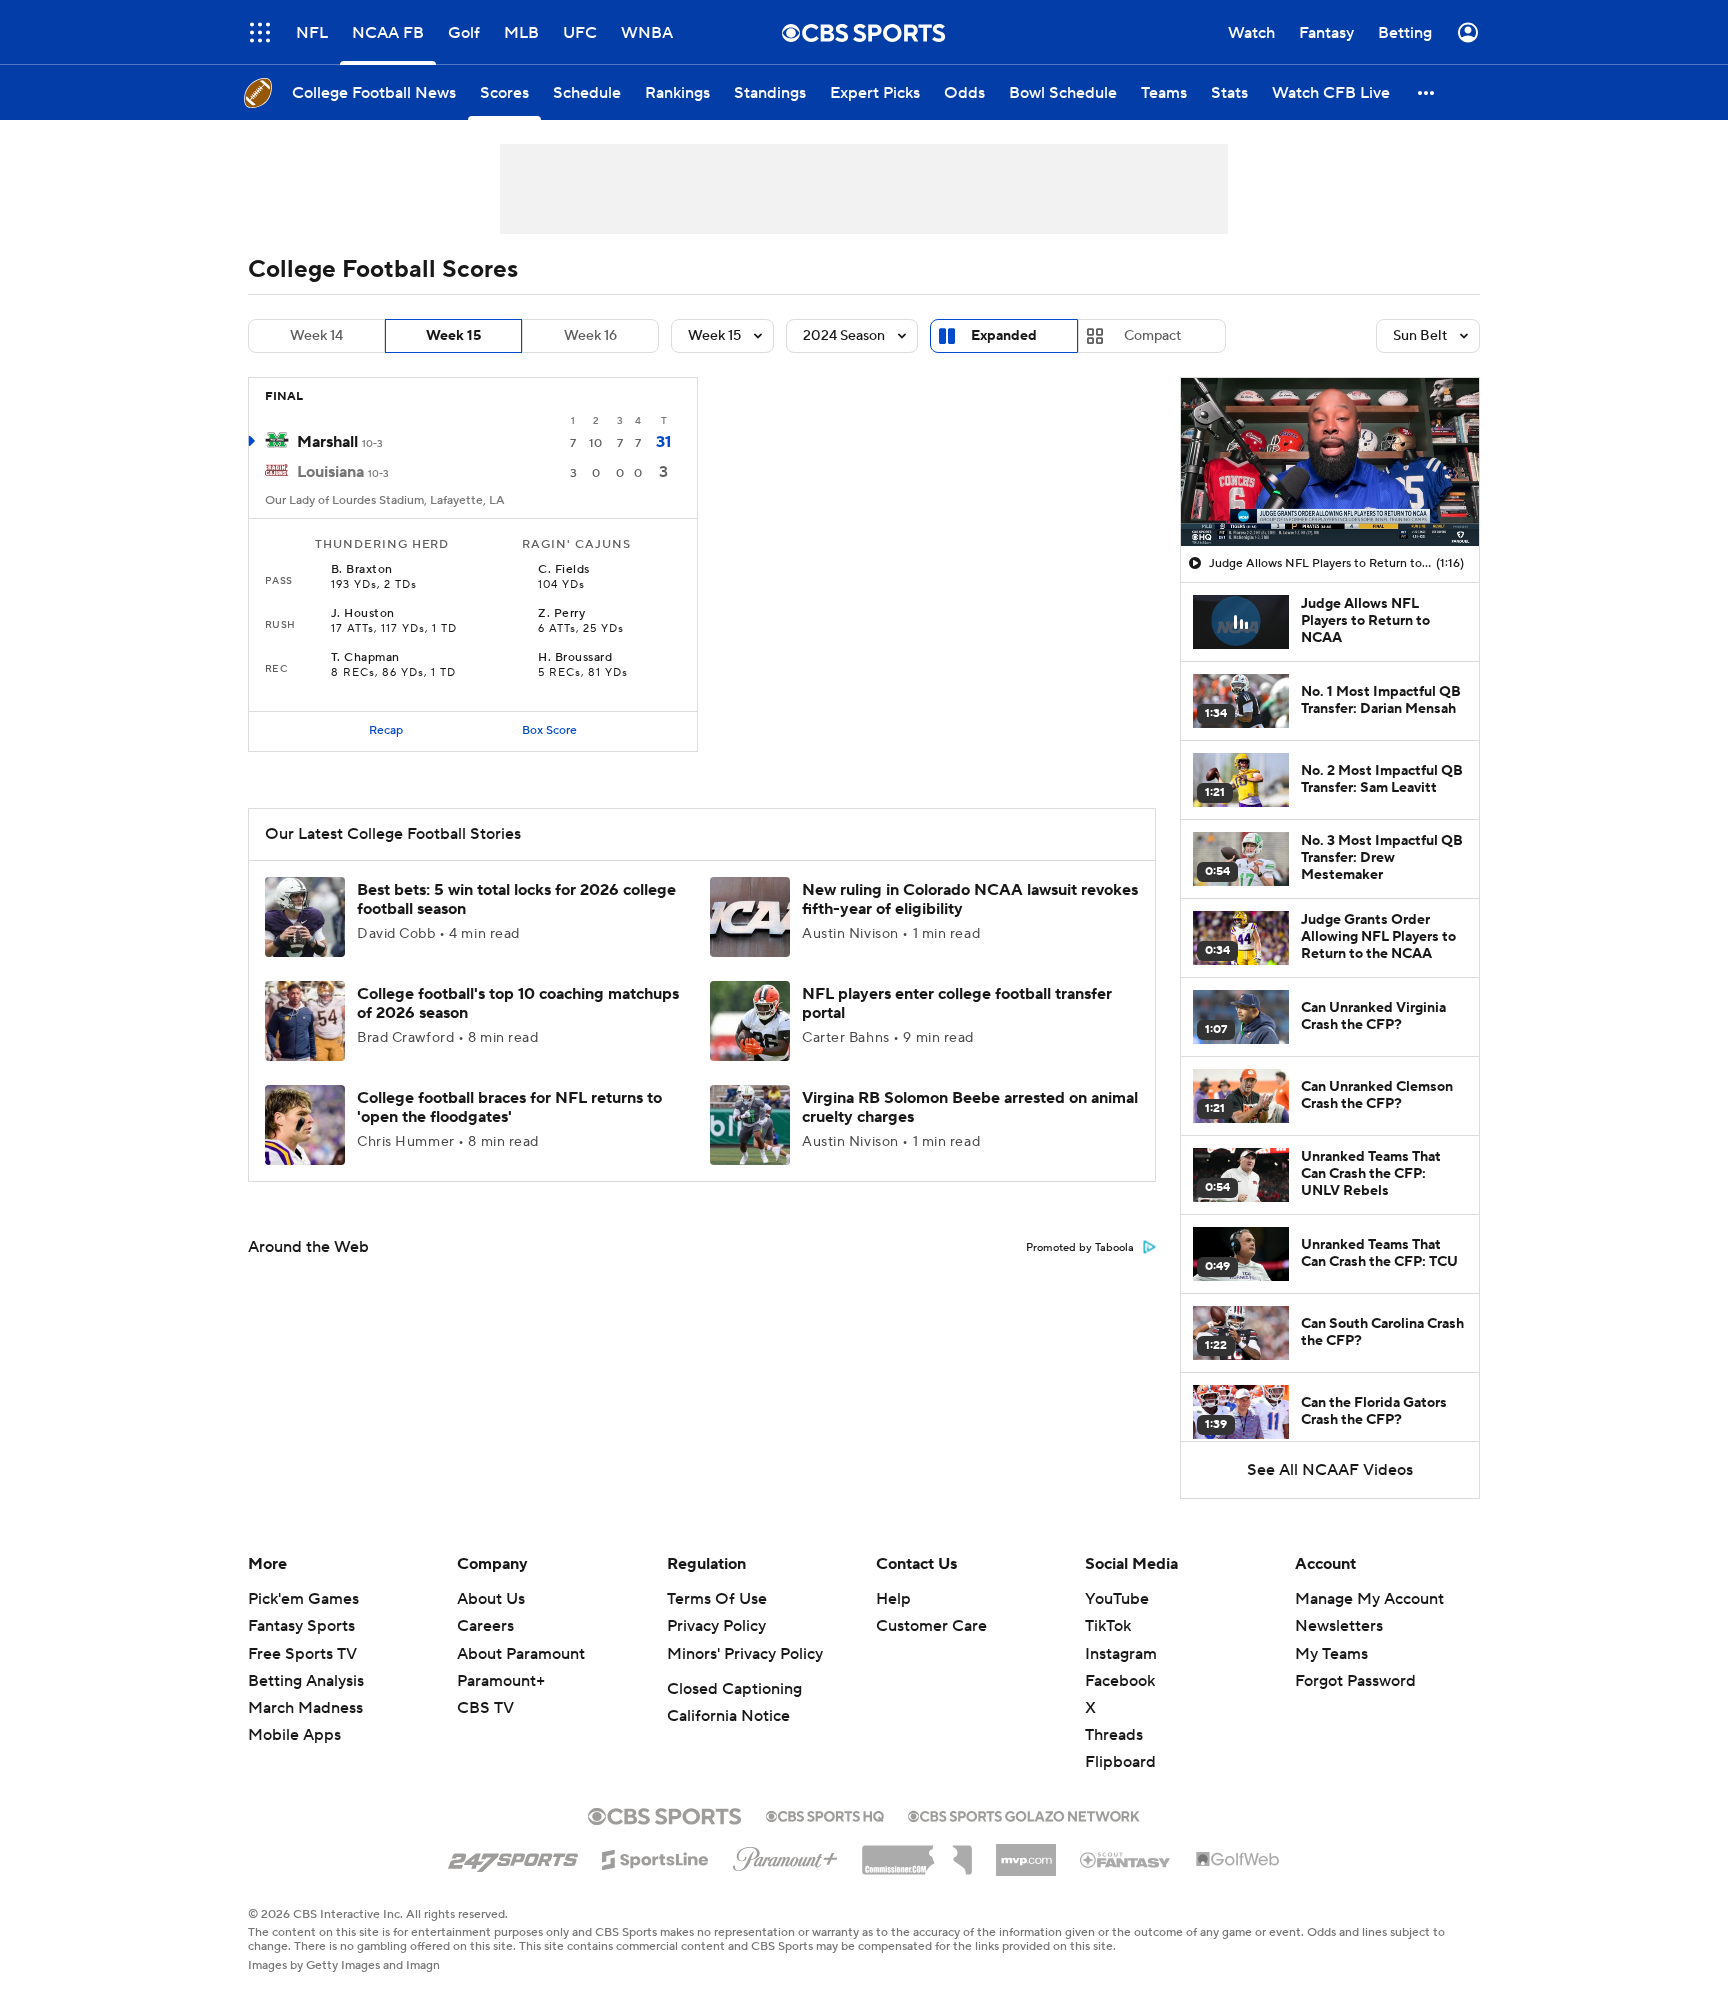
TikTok (1108, 1626)
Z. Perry (561, 614)
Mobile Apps (294, 1735)
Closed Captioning (734, 1689)
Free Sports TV (302, 1654)
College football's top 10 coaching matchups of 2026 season (518, 1003)
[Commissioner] (917, 1853)
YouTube (1117, 1599)
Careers (485, 1626)
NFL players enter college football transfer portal (957, 1003)
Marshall (327, 442)
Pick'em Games (303, 1599)
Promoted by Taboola (1080, 1248)
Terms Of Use (717, 1599)
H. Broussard (575, 658)
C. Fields (563, 570)
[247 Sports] (513, 1856)
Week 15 (453, 336)
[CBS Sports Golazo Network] (1024, 1814)
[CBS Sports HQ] (825, 1814)
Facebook (1120, 1681)
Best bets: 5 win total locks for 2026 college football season (516, 899)
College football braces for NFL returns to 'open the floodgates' (509, 1107)
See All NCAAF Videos (1330, 1470)
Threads (1114, 1735)
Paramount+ (501, 1681)
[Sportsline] (655, 1857)
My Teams (1331, 1654)
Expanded (1004, 336)
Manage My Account (1369, 1599)
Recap (386, 730)
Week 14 (316, 336)
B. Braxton (362, 570)
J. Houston (363, 614)
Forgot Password (1355, 1681)
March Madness (305, 1708)
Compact (1152, 336)
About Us (491, 1599)
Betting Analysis (306, 1681)
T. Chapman (365, 658)
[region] (1330, 462)
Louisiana (330, 472)
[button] (260, 32)
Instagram (1121, 1654)
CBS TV (485, 1708)
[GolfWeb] (1238, 1860)
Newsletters (1339, 1626)
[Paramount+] (785, 1855)
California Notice (728, 1716)
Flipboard (1120, 1762)
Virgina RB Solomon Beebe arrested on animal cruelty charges (970, 1107)
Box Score (549, 730)
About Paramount (521, 1654)
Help (893, 1599)
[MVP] (1026, 1852)
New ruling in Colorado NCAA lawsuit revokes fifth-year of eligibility (970, 899)
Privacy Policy (716, 1626)
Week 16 (590, 336)
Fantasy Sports (301, 1626)
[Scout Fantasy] (1126, 1859)
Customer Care (931, 1626)
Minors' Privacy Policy (745, 1654)
